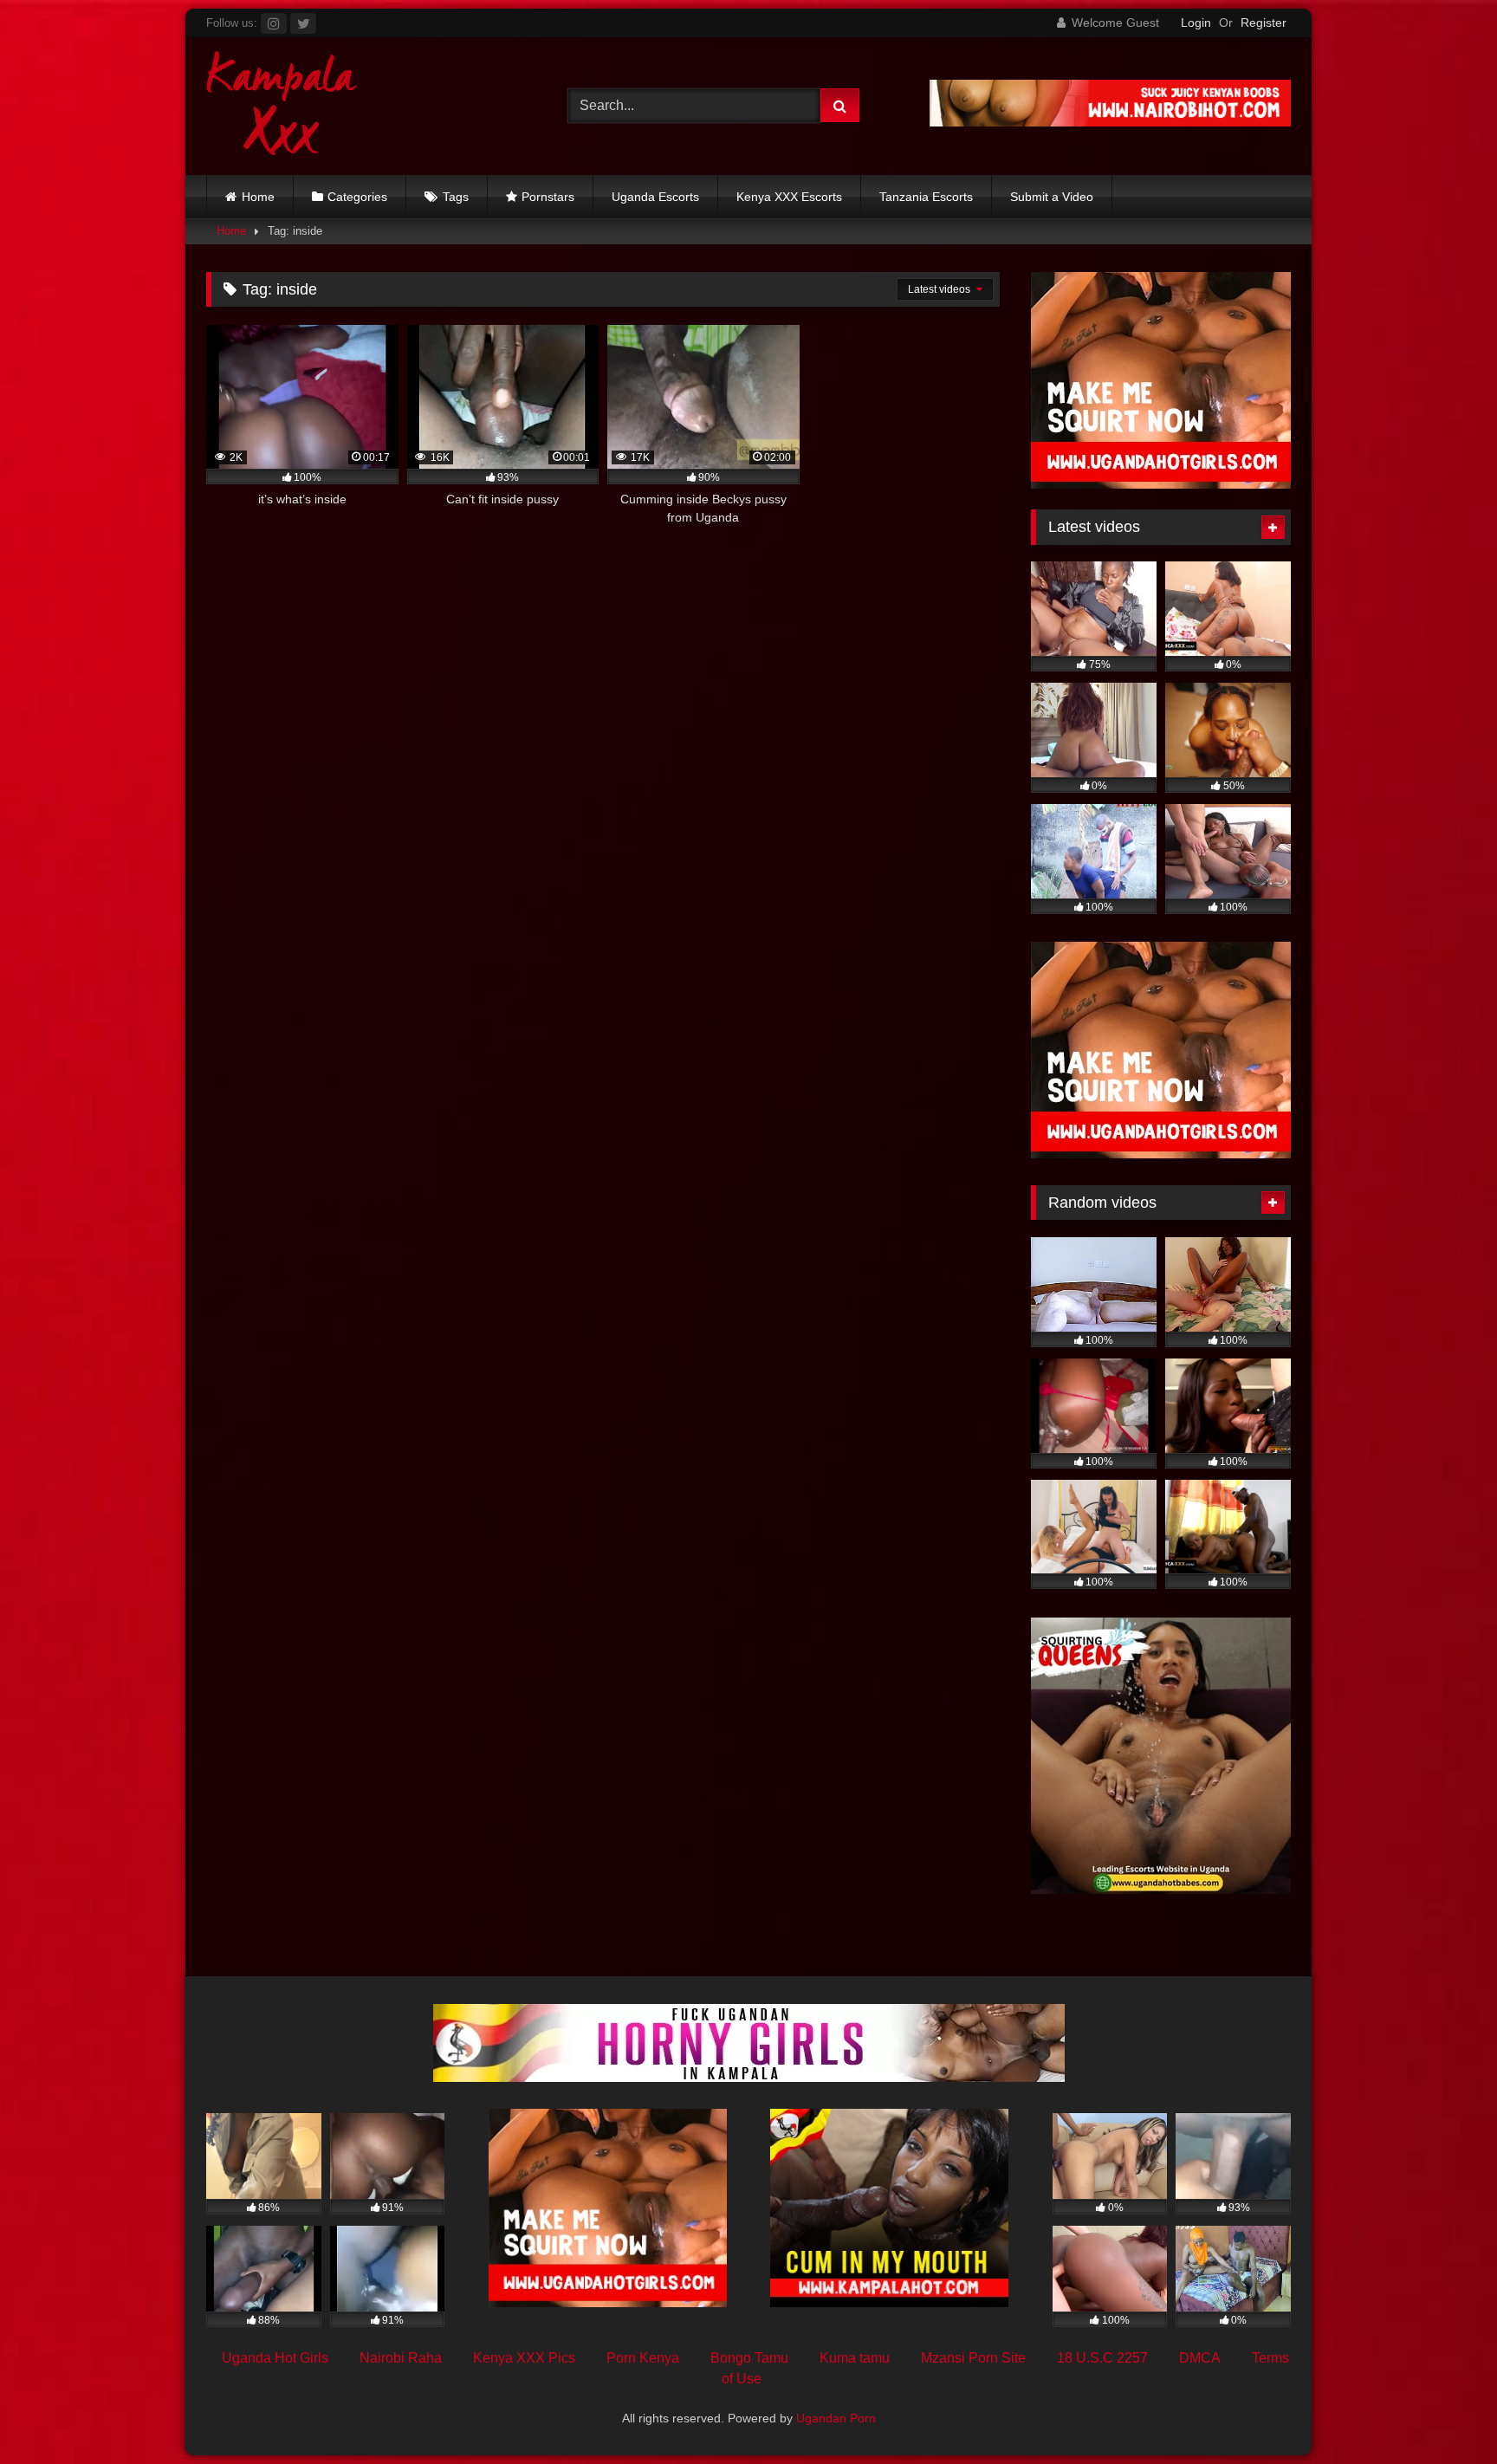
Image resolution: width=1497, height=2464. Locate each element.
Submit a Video (1052, 197)
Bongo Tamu (749, 2358)
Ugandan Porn (836, 2418)
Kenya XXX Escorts (789, 197)
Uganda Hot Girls (275, 2358)
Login (1196, 23)
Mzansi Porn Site (973, 2358)
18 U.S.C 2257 (1102, 2358)
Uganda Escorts (655, 197)
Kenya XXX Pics (524, 2358)
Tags (456, 197)
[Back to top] (1443, 2412)
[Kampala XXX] (282, 106)
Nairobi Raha (401, 2358)
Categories (357, 197)
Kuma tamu (855, 2358)
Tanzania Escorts (926, 197)
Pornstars (548, 197)
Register (1264, 23)
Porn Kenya (643, 2358)
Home (258, 197)
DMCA (1200, 2358)
